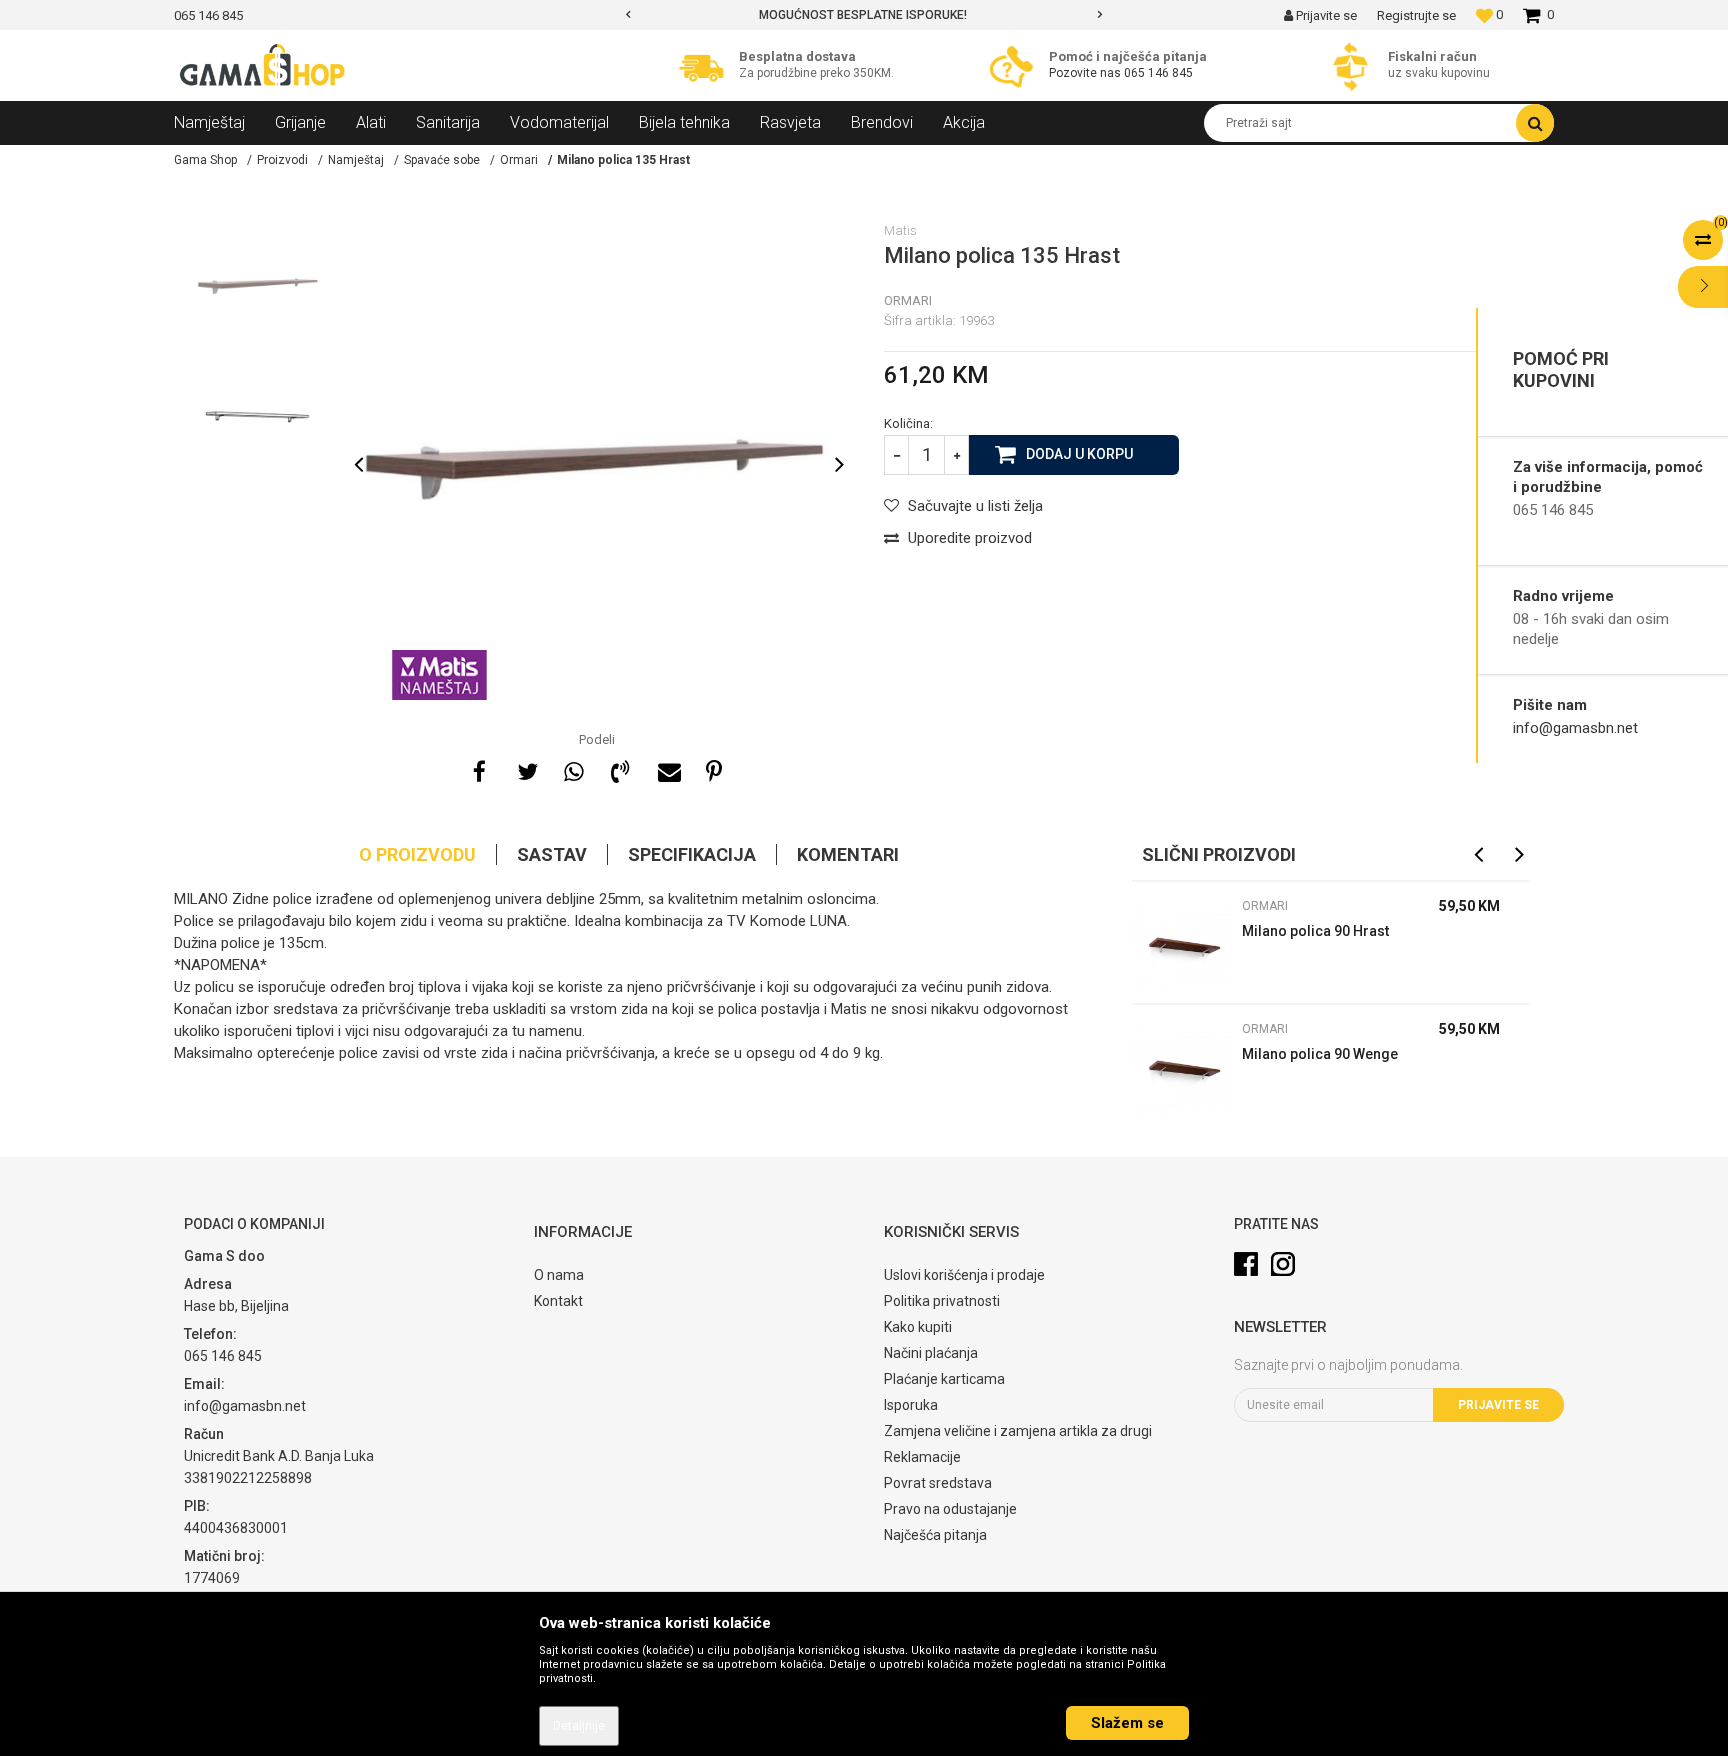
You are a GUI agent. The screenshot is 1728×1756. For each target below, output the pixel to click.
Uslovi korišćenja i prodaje (964, 1275)
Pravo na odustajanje (950, 1509)
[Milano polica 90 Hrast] (1182, 947)
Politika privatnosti (942, 1301)
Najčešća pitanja (935, 1535)
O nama (559, 1275)
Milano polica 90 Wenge (1320, 1054)
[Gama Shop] (264, 66)
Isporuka (911, 1405)
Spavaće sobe (442, 160)
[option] (864, 15)
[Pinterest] (714, 769)
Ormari (519, 160)
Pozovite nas (1085, 73)
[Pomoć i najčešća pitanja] (1016, 66)
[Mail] (667, 769)
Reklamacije (922, 1457)
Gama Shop (205, 160)
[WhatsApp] (573, 769)
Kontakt (558, 1301)
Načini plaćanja (931, 1353)
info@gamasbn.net (1575, 728)
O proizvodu (417, 854)
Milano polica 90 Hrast (1315, 931)
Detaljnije (579, 1726)
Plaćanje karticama (944, 1379)
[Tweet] (526, 769)
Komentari (848, 854)
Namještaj (356, 160)
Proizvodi (282, 160)
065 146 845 (1158, 73)
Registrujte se (1416, 15)
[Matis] (439, 675)
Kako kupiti (918, 1327)
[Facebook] (479, 769)
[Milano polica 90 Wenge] (1182, 1070)
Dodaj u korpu (1079, 454)
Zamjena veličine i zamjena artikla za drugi (1018, 1431)
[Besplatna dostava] (706, 66)
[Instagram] (1283, 1264)
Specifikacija (692, 854)
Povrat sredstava (938, 1483)
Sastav (552, 854)
